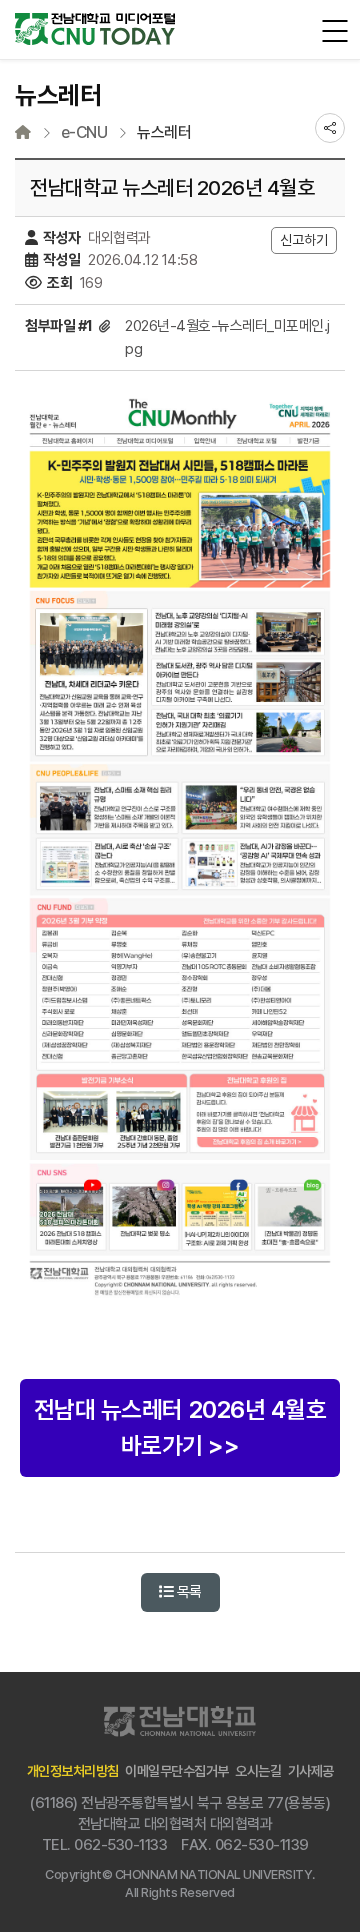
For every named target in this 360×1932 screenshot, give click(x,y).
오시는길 (258, 1771)
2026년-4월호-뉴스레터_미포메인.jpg (227, 337)
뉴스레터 (164, 133)
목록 (187, 1592)
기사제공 (311, 1771)
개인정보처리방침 (73, 1771)
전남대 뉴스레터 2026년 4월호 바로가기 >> (180, 1427)
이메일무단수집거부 (177, 1771)
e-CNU (84, 133)
